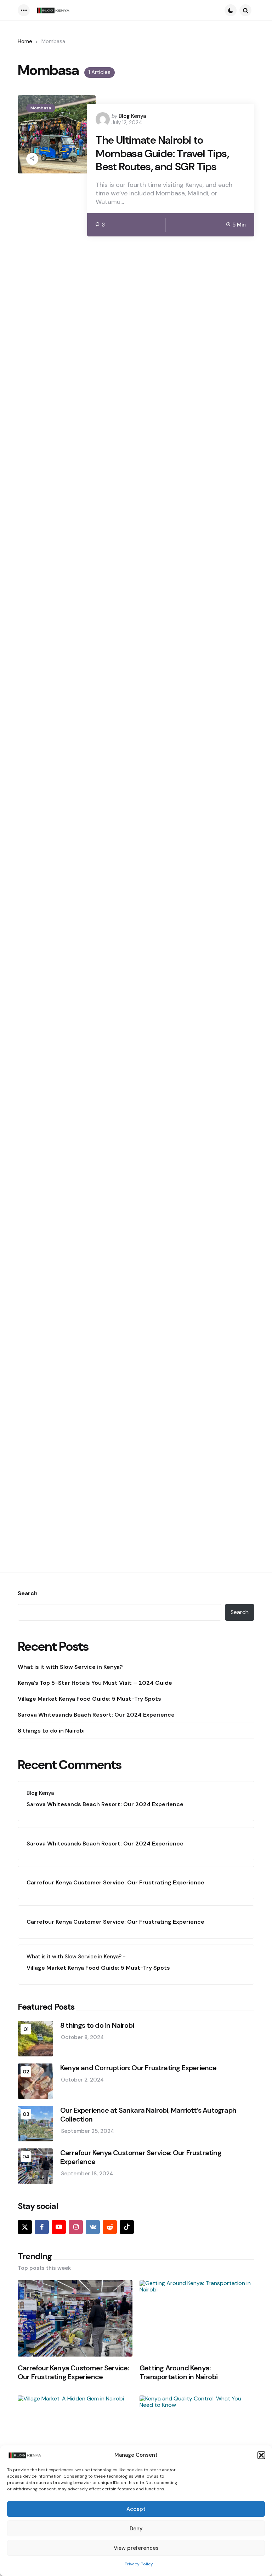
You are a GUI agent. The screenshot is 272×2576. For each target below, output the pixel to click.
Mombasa (41, 108)
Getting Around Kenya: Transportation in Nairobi (178, 2372)
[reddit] (110, 2227)
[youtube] (59, 2227)
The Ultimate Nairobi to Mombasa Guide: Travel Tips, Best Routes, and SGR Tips (162, 153)
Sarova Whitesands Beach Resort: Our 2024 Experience (96, 1715)
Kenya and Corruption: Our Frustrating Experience (138, 2068)
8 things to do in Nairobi (51, 1731)
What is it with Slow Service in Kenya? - (76, 1957)
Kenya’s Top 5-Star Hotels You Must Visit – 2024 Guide (95, 1683)
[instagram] (76, 2227)
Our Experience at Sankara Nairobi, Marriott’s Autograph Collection (148, 2115)
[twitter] (25, 2227)
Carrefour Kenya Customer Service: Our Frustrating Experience (115, 1882)
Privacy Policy (139, 2564)
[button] (261, 2455)
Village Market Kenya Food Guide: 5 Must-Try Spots (89, 1699)
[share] (32, 159)
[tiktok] (127, 2227)
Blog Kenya (132, 116)
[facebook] (42, 2227)
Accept (136, 2509)
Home (25, 41)
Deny (136, 2529)
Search (28, 1593)
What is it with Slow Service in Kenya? (70, 1667)
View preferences (136, 2548)
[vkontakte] (93, 2227)
